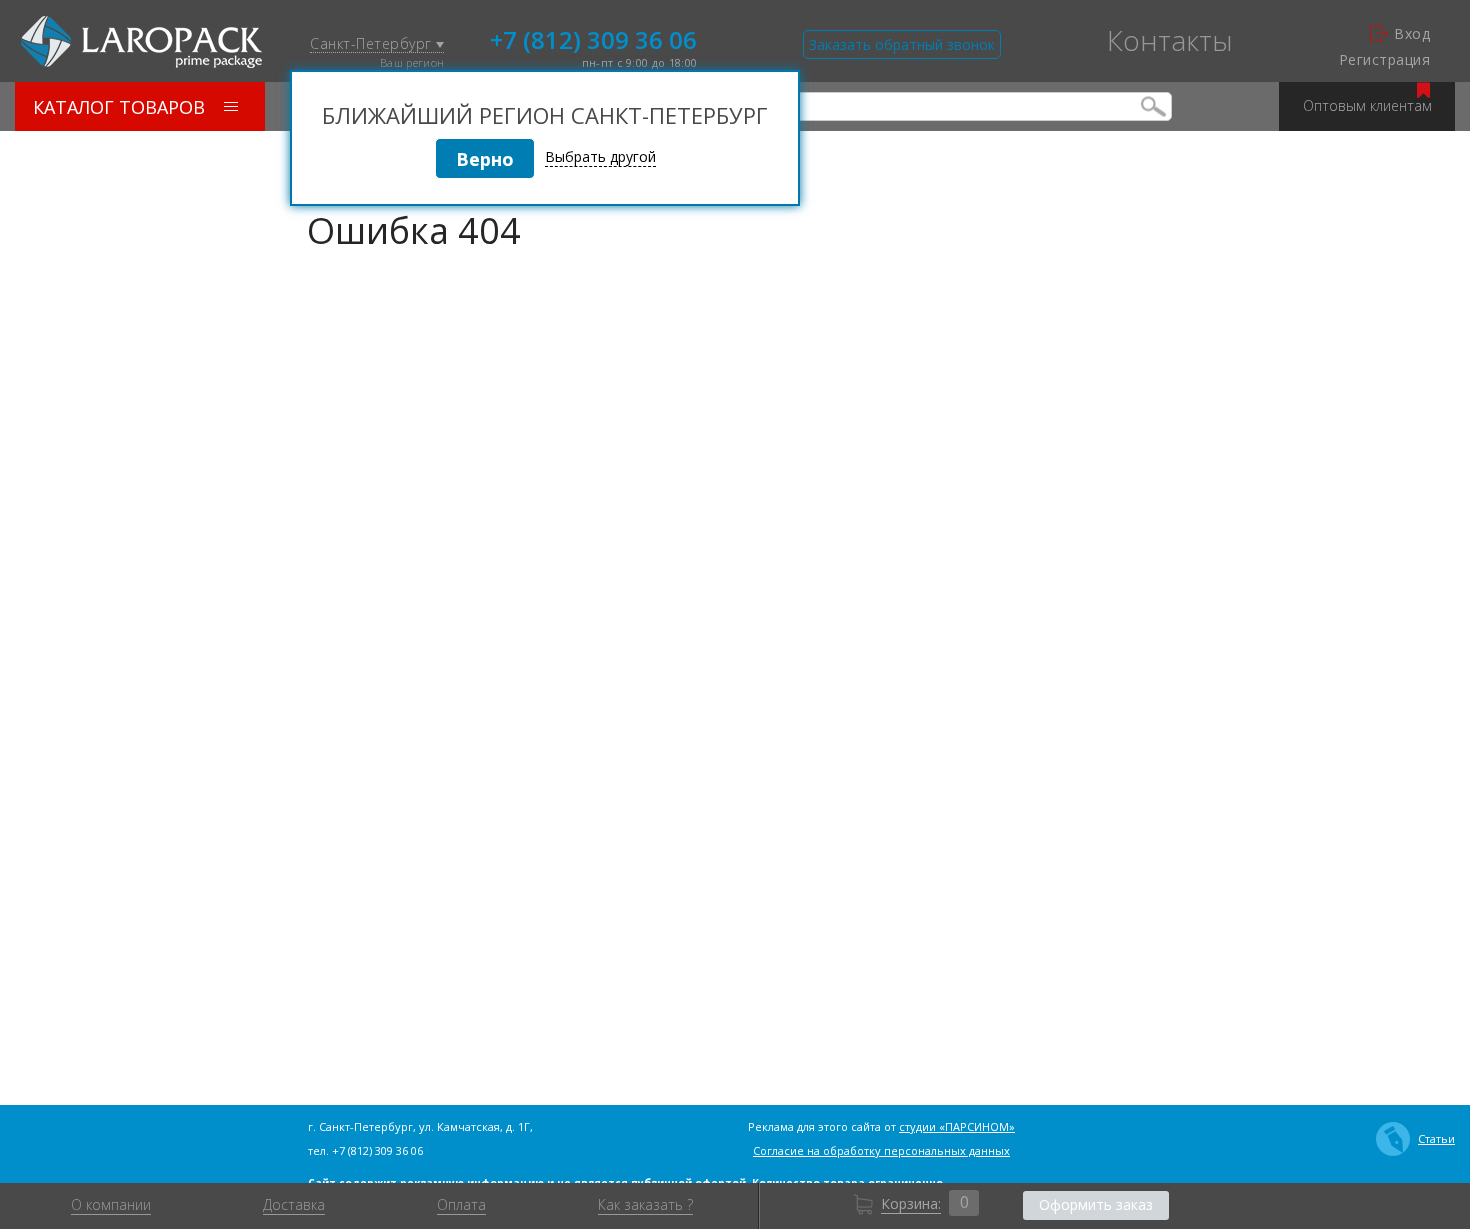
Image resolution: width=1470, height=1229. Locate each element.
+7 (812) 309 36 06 (593, 38)
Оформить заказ (1096, 1204)
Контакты (1170, 40)
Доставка (294, 1205)
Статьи (1436, 1138)
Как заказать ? (645, 1205)
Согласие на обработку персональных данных (881, 1150)
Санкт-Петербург (373, 44)
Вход (1412, 34)
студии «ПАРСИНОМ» (957, 1126)
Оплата (461, 1205)
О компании (111, 1205)
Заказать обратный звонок (902, 44)
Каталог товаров (119, 107)
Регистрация (1384, 60)
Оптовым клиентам (1367, 105)
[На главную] (141, 42)
